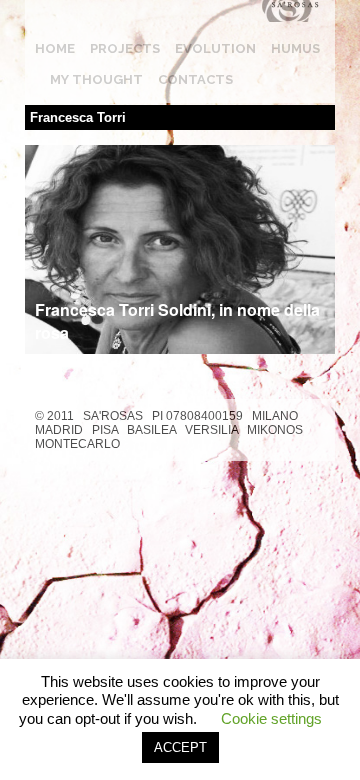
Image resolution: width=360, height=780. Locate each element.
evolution (215, 48)
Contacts (195, 79)
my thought (96, 79)
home (55, 48)
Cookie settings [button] (271, 718)
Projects (125, 48)
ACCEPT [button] (180, 747)
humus (295, 48)
